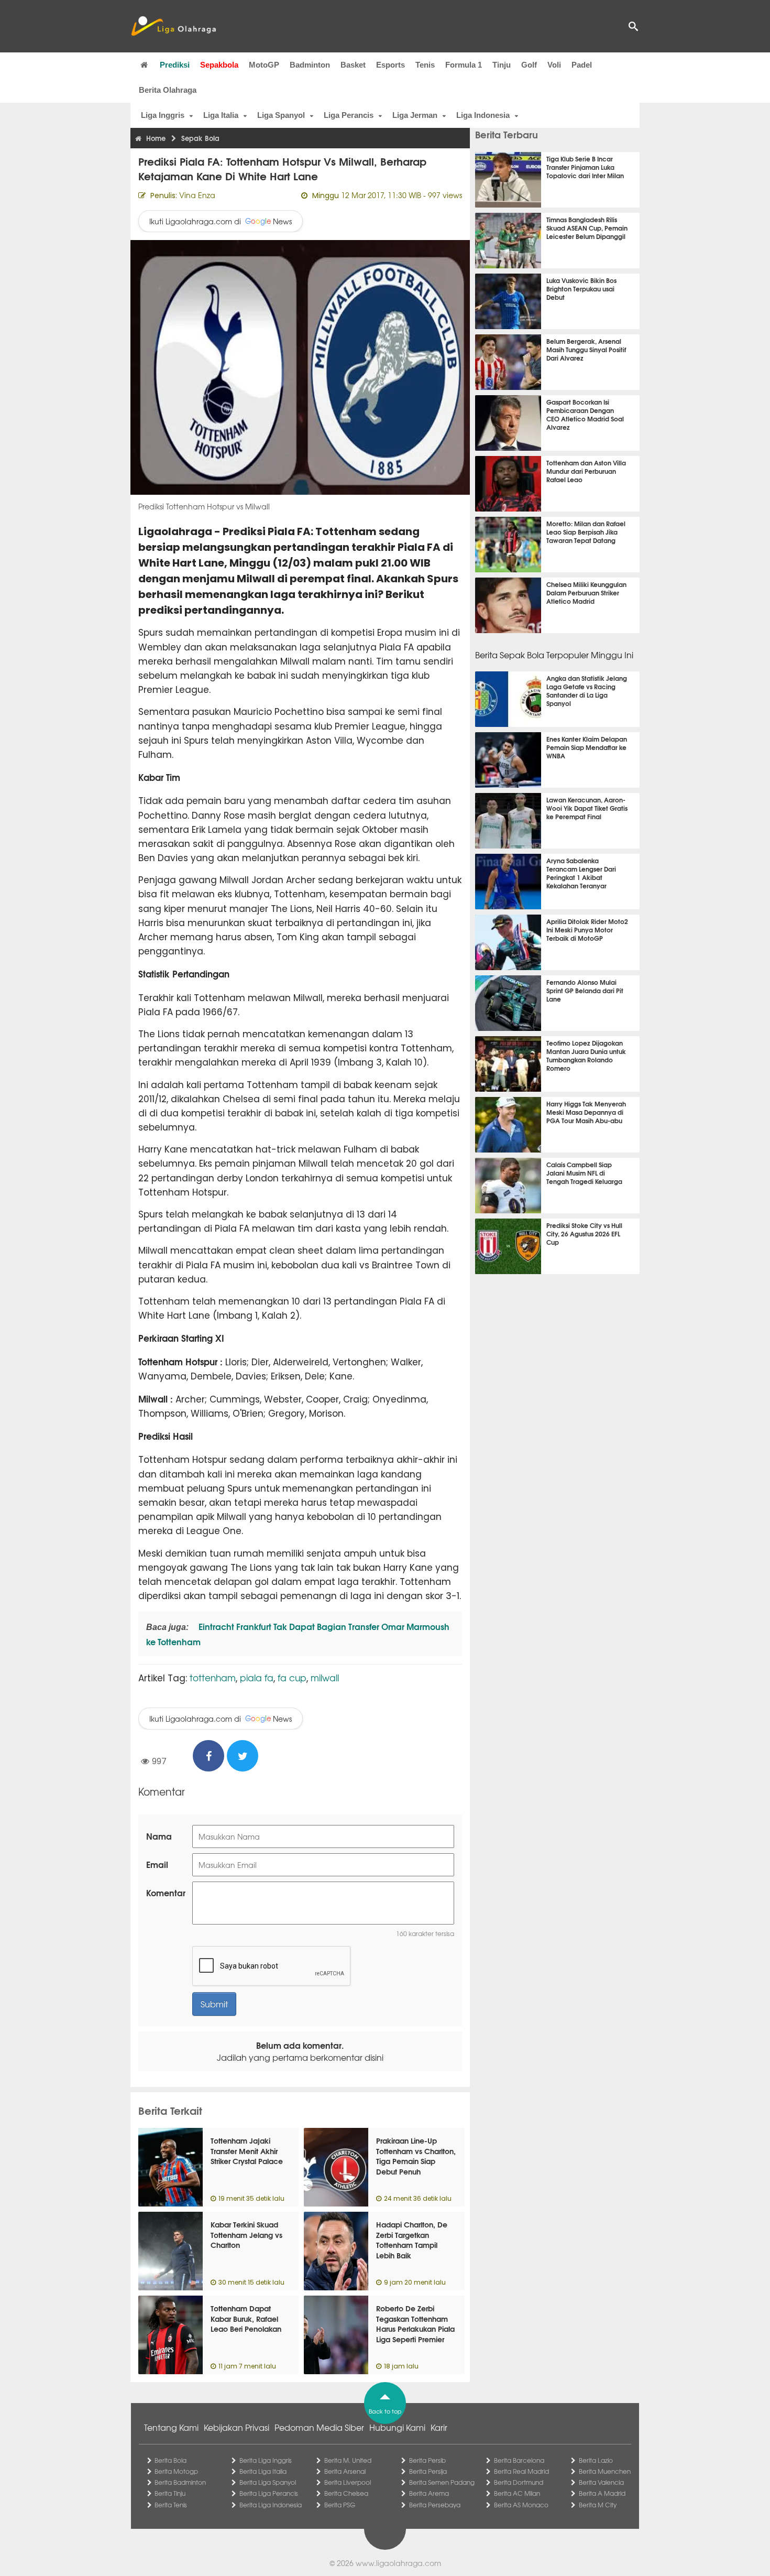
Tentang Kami (171, 2427)
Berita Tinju (170, 2493)
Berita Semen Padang (442, 2482)
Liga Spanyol (281, 115)
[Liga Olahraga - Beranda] (173, 26)
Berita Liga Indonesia (271, 2505)
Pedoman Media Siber (319, 2427)
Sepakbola (219, 65)
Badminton (310, 65)
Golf (529, 65)
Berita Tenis (171, 2505)
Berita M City (598, 2505)
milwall (325, 1677)
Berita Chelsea (346, 2493)
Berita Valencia (601, 2482)
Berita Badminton (180, 2482)
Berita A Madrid (602, 2493)
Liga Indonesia (483, 115)
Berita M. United (348, 2460)
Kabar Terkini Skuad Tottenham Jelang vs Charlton (246, 2235)
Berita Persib (427, 2460)
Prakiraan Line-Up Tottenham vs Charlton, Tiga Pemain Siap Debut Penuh (416, 2156)
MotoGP (264, 65)
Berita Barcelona (519, 2460)
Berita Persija (428, 2471)
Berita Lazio (596, 2460)
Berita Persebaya (435, 2505)
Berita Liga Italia (263, 2471)
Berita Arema (429, 2493)
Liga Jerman (415, 115)
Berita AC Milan (517, 2493)
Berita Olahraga (168, 90)
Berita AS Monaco (521, 2505)
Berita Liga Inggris (266, 2460)
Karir (439, 2427)
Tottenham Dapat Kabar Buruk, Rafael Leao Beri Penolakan (246, 2318)
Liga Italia (221, 115)
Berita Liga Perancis (269, 2493)
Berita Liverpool (348, 2482)
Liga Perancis (349, 115)
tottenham (213, 1677)
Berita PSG (340, 2505)
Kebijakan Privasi (236, 2427)
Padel (582, 65)
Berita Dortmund (519, 2482)
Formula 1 (464, 65)
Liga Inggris (163, 115)
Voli (554, 65)
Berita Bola (170, 2460)
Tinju (502, 65)
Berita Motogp (176, 2471)
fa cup (292, 1677)
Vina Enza (197, 195)
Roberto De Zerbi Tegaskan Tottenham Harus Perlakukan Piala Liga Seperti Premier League (415, 2329)
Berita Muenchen (605, 2471)
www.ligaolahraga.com (398, 2563)
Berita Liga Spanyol (268, 2482)
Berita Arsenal (345, 2471)
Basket (353, 65)
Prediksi (175, 65)
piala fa (257, 1677)
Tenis (425, 65)
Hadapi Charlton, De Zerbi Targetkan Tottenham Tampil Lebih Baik (412, 2240)
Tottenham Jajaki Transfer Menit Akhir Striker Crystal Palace (247, 2151)
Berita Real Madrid (521, 2471)
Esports (390, 65)
